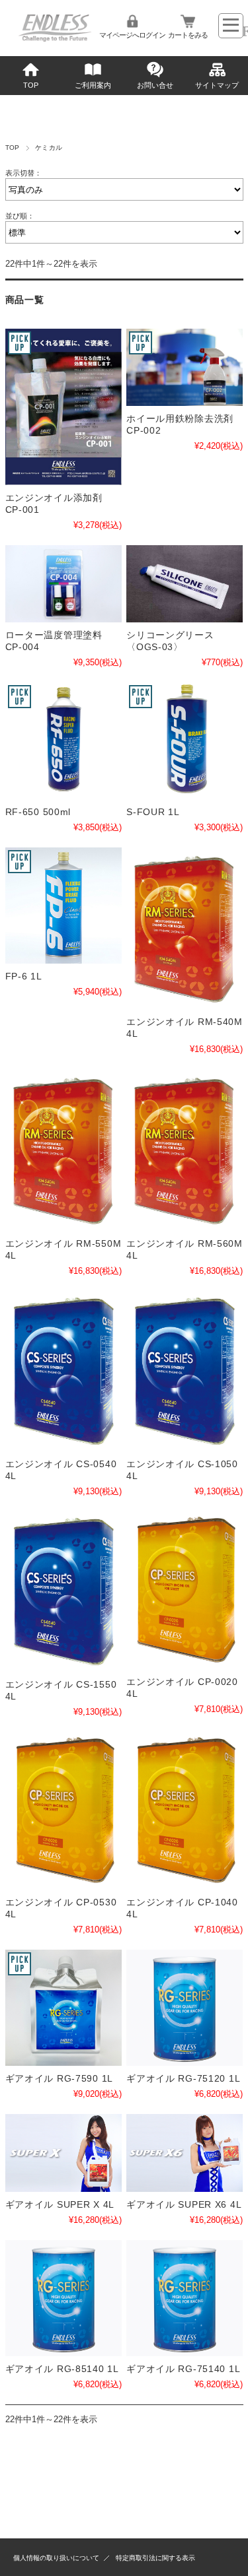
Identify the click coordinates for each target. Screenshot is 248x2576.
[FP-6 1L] (63, 906)
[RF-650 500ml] (63, 741)
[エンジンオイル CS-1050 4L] (185, 1371)
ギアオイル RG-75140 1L (183, 2369)
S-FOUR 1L (153, 812)
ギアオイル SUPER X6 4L (184, 2204)
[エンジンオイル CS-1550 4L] (63, 1592)
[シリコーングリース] (185, 584)
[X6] (185, 2153)
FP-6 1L (24, 976)
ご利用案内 (93, 85)
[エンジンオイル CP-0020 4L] (185, 1590)
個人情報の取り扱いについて (56, 2558)
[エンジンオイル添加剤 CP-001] (63, 407)
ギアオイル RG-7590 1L (60, 2078)
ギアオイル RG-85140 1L (62, 2369)
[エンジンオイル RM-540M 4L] (185, 928)
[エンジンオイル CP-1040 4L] (185, 1811)
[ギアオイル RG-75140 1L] (185, 2298)
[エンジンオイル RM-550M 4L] (63, 1150)
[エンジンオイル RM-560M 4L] (185, 1150)
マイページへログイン (132, 35)
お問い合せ (155, 85)
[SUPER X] (63, 2153)
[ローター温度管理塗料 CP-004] (63, 584)
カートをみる (188, 35)
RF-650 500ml (38, 812)
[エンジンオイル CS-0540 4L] (63, 1371)
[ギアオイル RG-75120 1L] (185, 2008)
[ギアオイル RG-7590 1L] (63, 2008)
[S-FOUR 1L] (185, 741)
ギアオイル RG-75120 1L (183, 2078)
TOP (31, 85)
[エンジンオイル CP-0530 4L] (63, 1811)
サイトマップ (217, 85)
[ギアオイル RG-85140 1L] (63, 2298)
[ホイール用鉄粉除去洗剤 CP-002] (185, 367)
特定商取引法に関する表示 (155, 2558)
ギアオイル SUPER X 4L (60, 2204)
